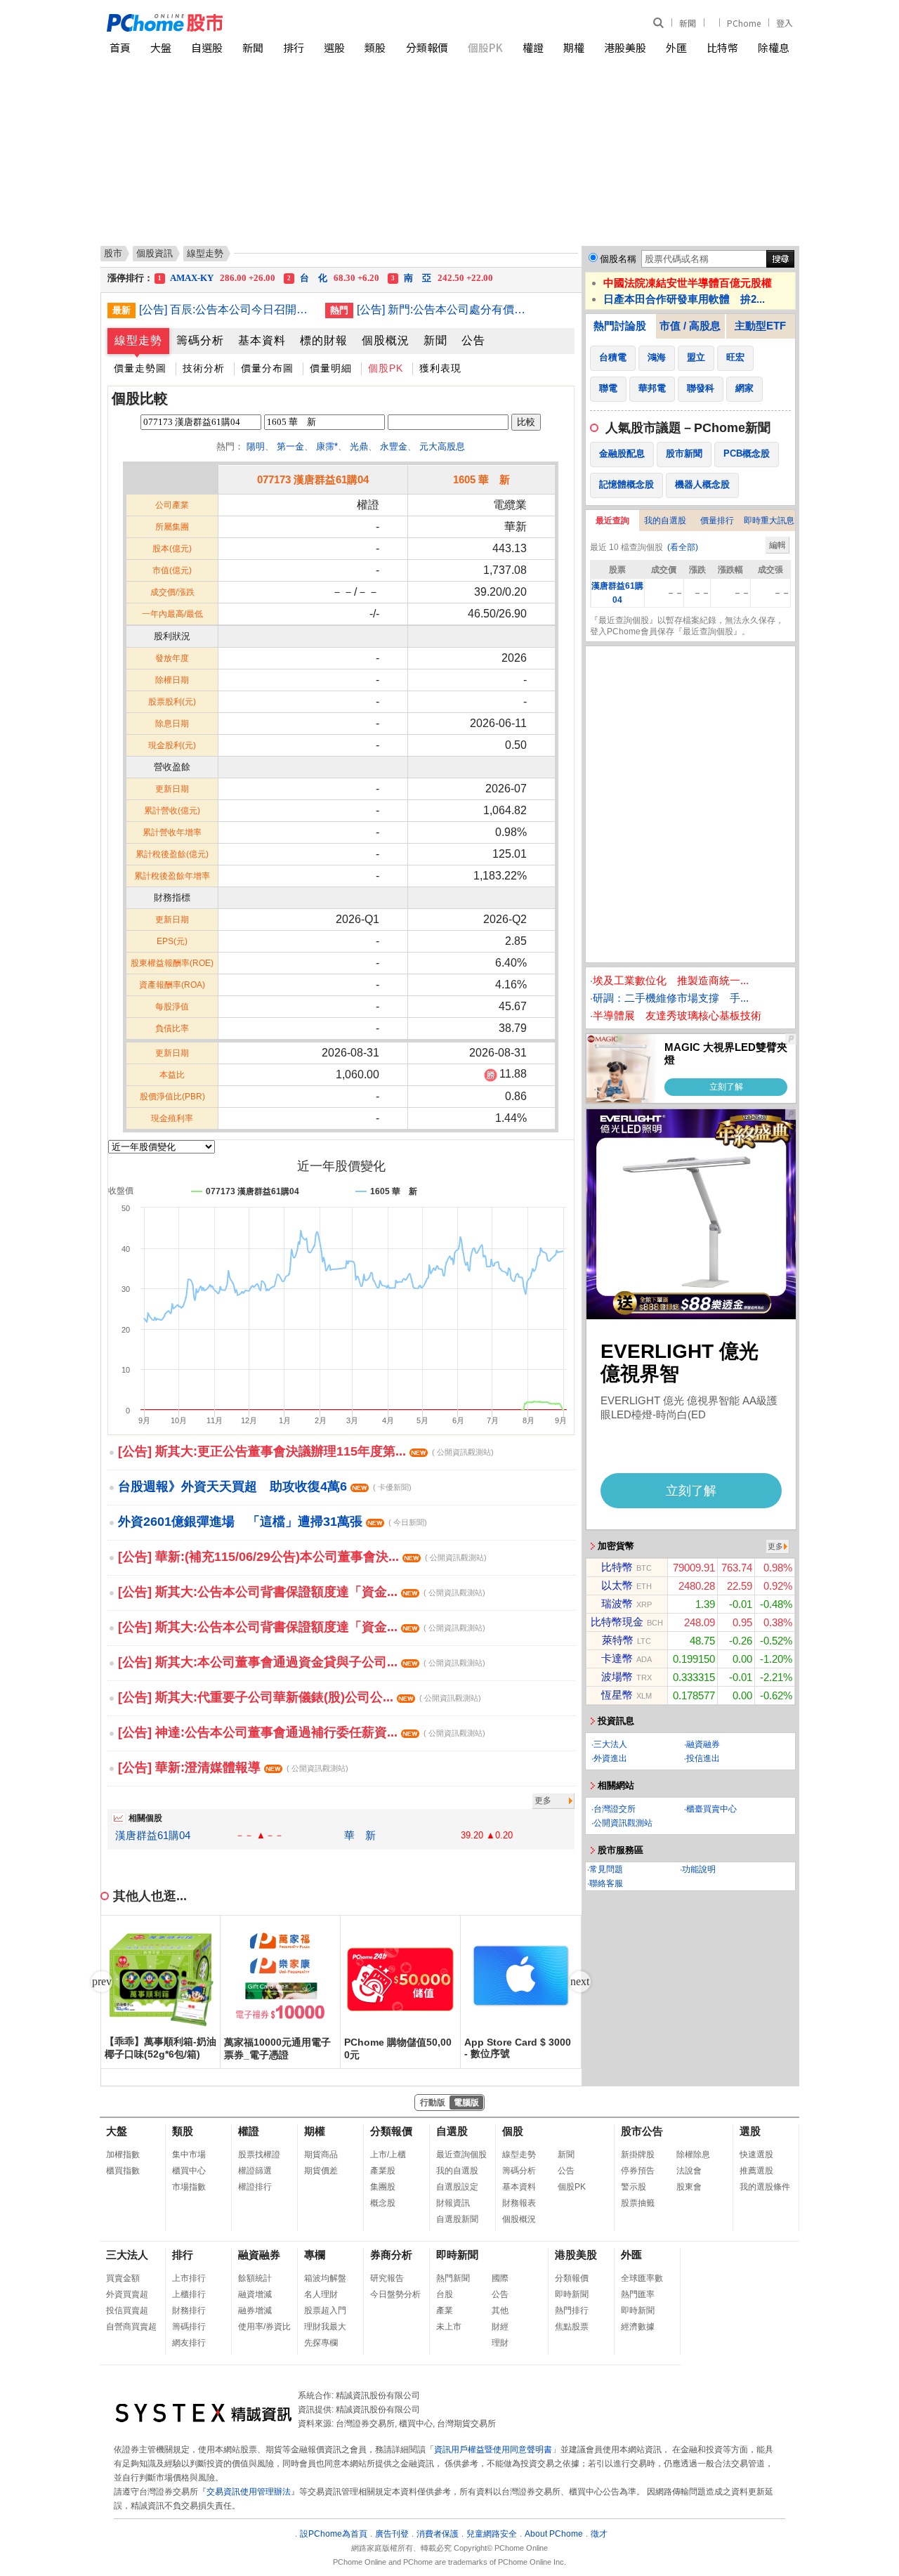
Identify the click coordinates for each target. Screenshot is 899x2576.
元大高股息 (442, 446)
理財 (500, 2343)
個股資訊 (155, 253)
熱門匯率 (638, 2294)
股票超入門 (325, 2310)
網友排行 (189, 2343)
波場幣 (617, 1676)
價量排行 (717, 521)
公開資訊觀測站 (623, 1823)
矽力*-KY (332, 279)
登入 (785, 23)
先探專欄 (321, 2343)
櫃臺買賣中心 (711, 1809)
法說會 (689, 2171)
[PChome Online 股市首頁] (278, 23)
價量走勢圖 (140, 368)
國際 (500, 2278)
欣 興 (211, 279)
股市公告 (642, 2131)
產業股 (383, 2171)
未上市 (449, 2327)
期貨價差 (321, 2171)
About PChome (554, 2534)
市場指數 (189, 2187)
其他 (500, 2310)
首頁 (120, 47)
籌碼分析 (200, 340)
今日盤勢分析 (395, 2294)
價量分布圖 (267, 368)
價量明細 (331, 368)
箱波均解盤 (325, 2278)
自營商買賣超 (131, 2327)
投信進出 (703, 1758)
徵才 (599, 2534)
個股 (513, 2131)
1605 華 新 (481, 479)
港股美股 (625, 47)
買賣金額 (123, 2278)
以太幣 (617, 1585)
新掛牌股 (638, 2155)
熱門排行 (572, 2310)
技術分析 (204, 368)
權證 (533, 47)
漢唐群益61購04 (153, 1835)
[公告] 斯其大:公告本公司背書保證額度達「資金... (302, 1592)
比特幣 (722, 47)
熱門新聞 (453, 2278)
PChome (744, 23)
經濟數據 (638, 2327)
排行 (294, 47)
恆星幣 (617, 1695)
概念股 (383, 2203)
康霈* (327, 446)
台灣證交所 (615, 1809)
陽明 (256, 446)
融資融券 (703, 1744)
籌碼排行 (189, 2327)
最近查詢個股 (461, 2155)
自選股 (207, 47)
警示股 (634, 2187)
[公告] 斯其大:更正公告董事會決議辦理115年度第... (306, 1451)
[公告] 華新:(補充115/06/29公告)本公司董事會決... (302, 1557)
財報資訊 (453, 2203)
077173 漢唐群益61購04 (313, 479)
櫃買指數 (123, 2171)
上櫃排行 (189, 2294)
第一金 (290, 446)
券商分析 (391, 2255)
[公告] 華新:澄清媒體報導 (233, 1767)
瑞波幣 (617, 1603)
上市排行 (189, 2278)
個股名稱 (618, 259)
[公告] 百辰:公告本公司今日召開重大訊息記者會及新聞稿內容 (227, 309)
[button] (580, 1982)
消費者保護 (438, 2534)
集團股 (383, 2187)
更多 (543, 1800)
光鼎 (359, 446)
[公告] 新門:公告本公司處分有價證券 (445, 309)
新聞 (688, 23)
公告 (473, 340)
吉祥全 (446, 279)
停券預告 (638, 2171)
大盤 (161, 47)
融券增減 (255, 2310)
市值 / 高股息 (690, 326)
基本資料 (262, 340)
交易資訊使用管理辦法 (249, 2492)
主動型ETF (760, 326)
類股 (375, 47)
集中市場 (189, 2155)
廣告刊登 (392, 2534)
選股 (334, 47)
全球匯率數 (642, 2278)
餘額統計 (255, 2278)
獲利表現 (440, 368)
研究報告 (387, 2278)
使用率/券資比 (264, 2327)
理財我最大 (325, 2327)
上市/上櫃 (388, 2155)
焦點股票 (572, 2327)
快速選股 (756, 2155)
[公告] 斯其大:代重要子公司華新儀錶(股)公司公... (300, 1697)
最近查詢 (612, 521)
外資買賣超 (127, 2294)
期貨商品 (321, 2155)
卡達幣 (617, 1658)
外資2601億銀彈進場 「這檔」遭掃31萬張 (273, 1522)
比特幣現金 (617, 1622)
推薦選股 (756, 2171)
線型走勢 (138, 340)
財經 (500, 2327)
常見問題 (606, 1869)
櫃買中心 (189, 2171)
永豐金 (394, 446)
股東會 (689, 2187)
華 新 (360, 1835)
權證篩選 (255, 2171)
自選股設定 (457, 2187)
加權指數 (123, 2155)
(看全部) (683, 547)
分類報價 (427, 47)
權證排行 (255, 2187)
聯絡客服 (606, 1883)
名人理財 (321, 2294)
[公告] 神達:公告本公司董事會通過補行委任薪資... (302, 1732)
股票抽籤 (638, 2203)
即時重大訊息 (769, 521)
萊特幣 (618, 1640)
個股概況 (386, 340)
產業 (445, 2310)
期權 (574, 47)
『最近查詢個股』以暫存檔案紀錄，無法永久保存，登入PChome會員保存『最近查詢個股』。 (687, 626)
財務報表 (519, 2203)
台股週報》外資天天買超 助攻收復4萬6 (265, 1486)
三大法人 (610, 1744)
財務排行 (189, 2310)
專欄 (315, 2255)
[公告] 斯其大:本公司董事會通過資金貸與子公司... (302, 1662)
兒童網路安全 (492, 2534)
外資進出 (610, 1758)
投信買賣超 (127, 2310)
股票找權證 (259, 2155)
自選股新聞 (457, 2219)
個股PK (485, 47)
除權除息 (693, 2155)
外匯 (676, 47)
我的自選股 (665, 521)
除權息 (774, 47)
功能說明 (699, 1869)
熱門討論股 (620, 326)
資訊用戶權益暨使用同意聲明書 (493, 2450)
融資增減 (255, 2294)
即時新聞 (457, 2255)
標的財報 (324, 340)
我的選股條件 (765, 2187)
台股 (445, 2294)
